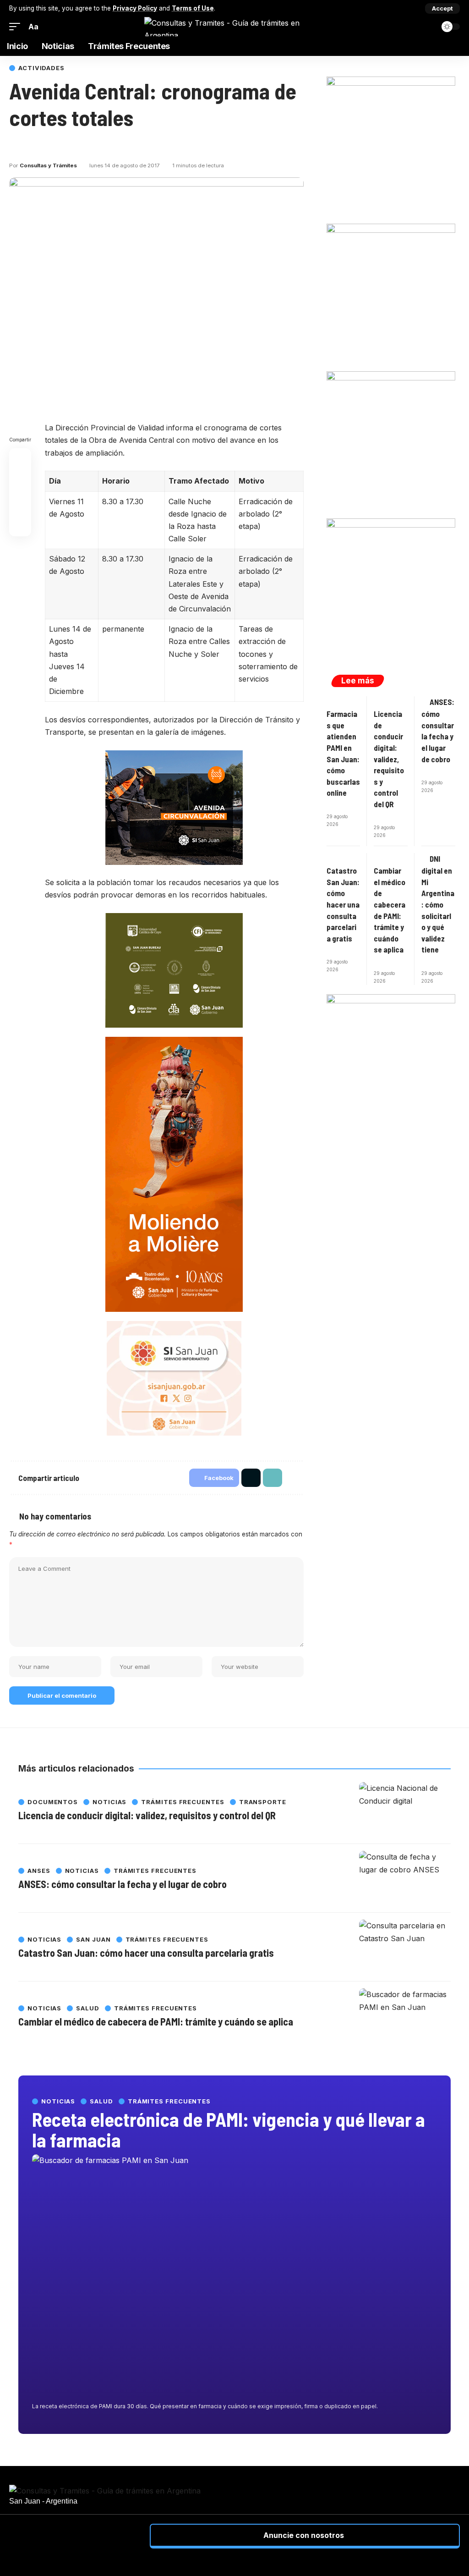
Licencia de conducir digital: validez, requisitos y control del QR (389, 759)
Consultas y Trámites (48, 165)
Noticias (58, 2101)
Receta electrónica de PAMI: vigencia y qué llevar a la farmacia (229, 2129)
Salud (101, 2101)
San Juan (93, 1940)
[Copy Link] (49, 145)
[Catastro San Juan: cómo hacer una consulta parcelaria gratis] (405, 1947)
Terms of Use (193, 8)
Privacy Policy (135, 8)
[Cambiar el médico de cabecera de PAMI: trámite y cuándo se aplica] (405, 2016)
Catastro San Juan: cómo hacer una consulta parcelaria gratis (343, 904)
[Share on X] (32, 145)
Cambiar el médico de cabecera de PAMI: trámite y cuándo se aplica (156, 2021)
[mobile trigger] (17, 27)
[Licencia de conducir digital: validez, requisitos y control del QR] (405, 1810)
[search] (428, 27)
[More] (65, 145)
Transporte (263, 1802)
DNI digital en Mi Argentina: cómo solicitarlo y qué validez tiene (438, 904)
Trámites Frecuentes (169, 2101)
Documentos (53, 1802)
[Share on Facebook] (16, 145)
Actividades (41, 68)
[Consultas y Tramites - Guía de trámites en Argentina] (234, 27)
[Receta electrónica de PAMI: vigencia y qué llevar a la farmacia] (234, 2276)
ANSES (39, 1871)
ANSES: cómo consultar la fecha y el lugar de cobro (123, 1884)
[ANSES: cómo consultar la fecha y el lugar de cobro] (405, 1878)
